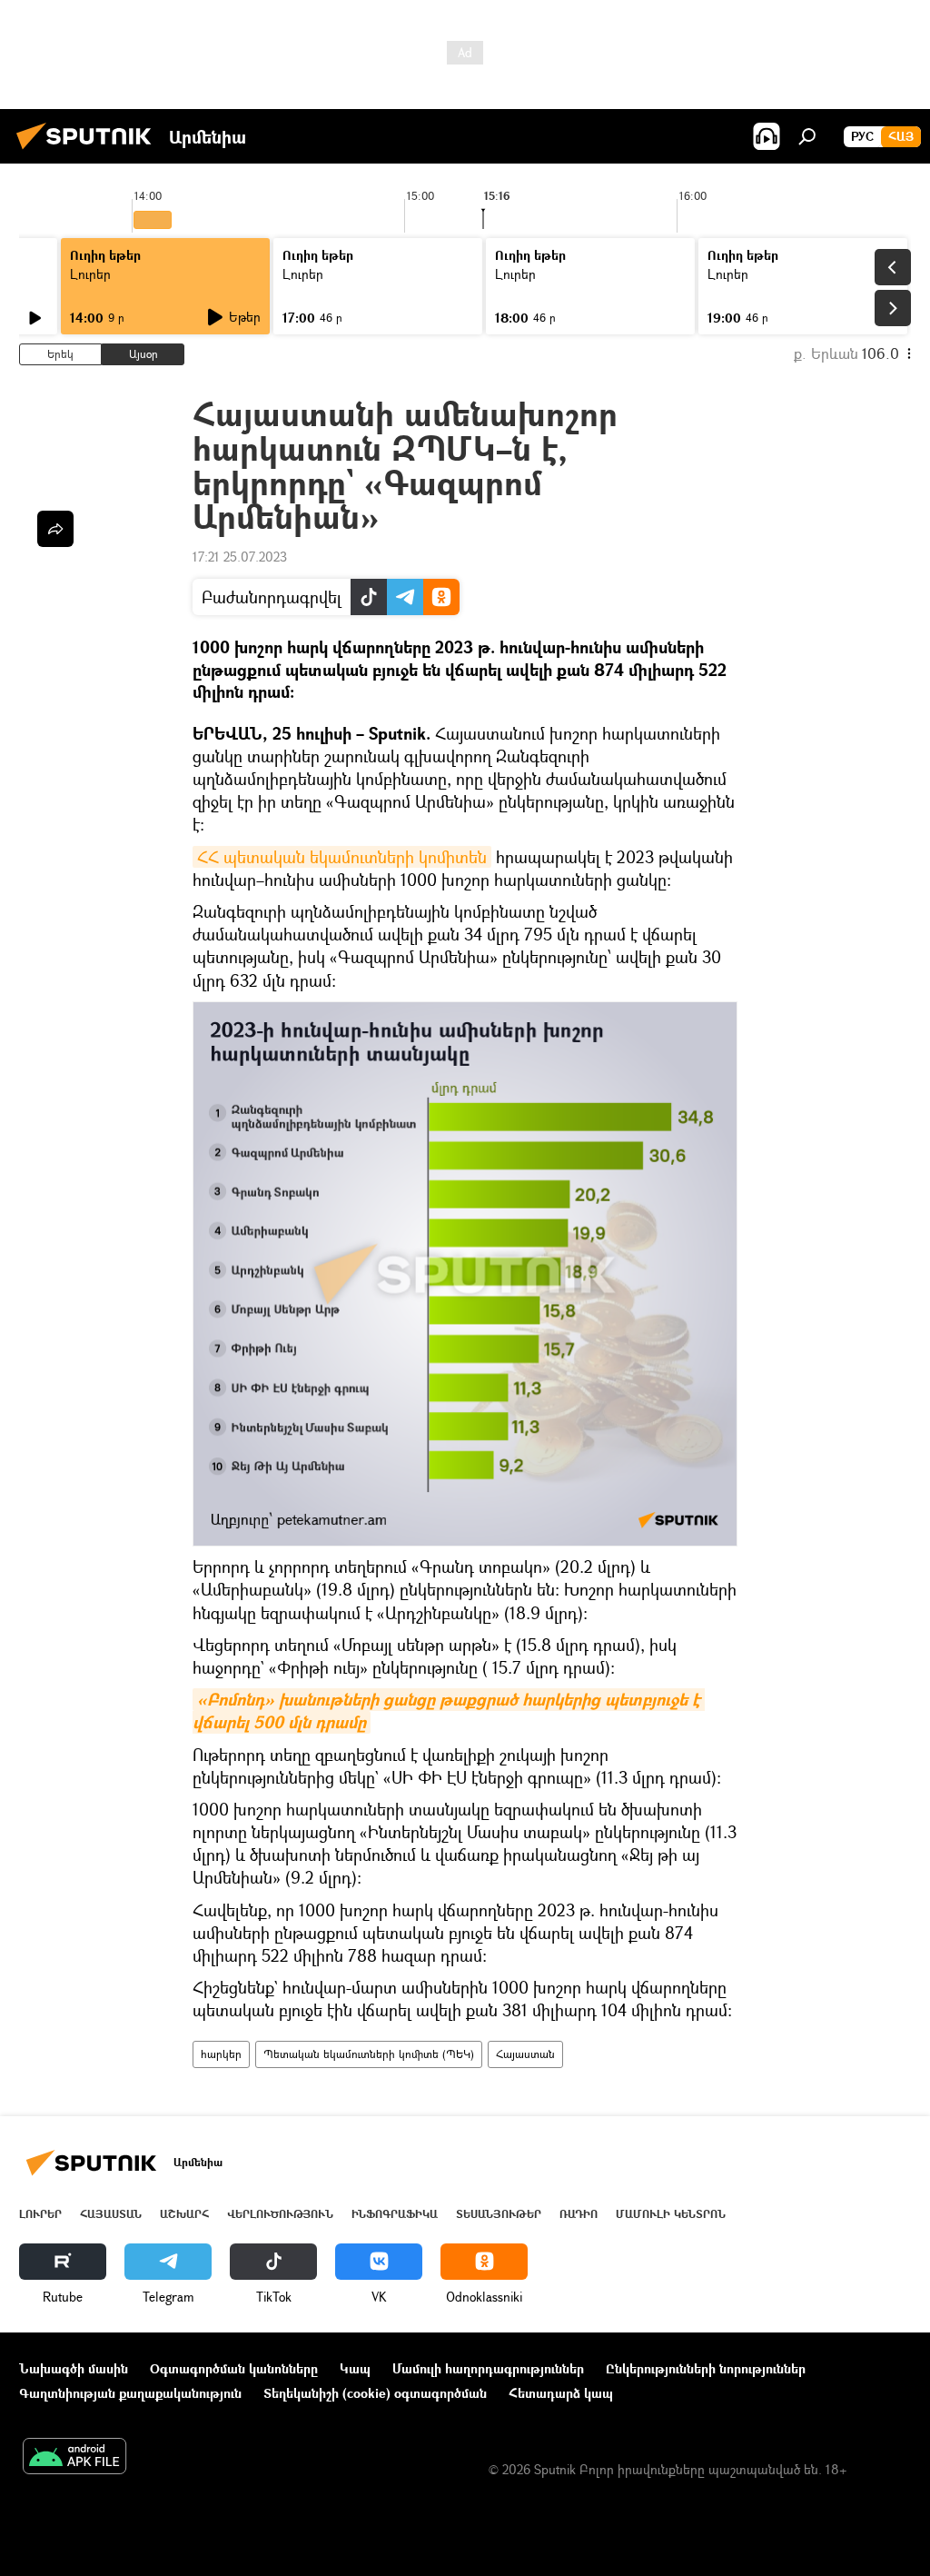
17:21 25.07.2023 (240, 557)
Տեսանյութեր (499, 2214)
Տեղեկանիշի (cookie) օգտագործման (375, 2393)
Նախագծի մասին (74, 2368)
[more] (55, 529)
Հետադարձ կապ (561, 2393)
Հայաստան (525, 2054)
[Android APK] (74, 2458)
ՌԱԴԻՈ (579, 2214)
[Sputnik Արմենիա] (89, 151)
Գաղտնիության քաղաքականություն (130, 2393)
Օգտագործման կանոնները (234, 2368)
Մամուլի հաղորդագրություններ (488, 2368)
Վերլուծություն (280, 2214)
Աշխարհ (184, 2214)
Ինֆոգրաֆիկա (395, 2214)
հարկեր (221, 2054)
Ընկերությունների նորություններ (706, 2368)
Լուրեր (90, 274)
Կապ (355, 2368)
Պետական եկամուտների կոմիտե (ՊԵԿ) (369, 2054)
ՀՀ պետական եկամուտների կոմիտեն (342, 857)
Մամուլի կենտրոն (671, 2214)
